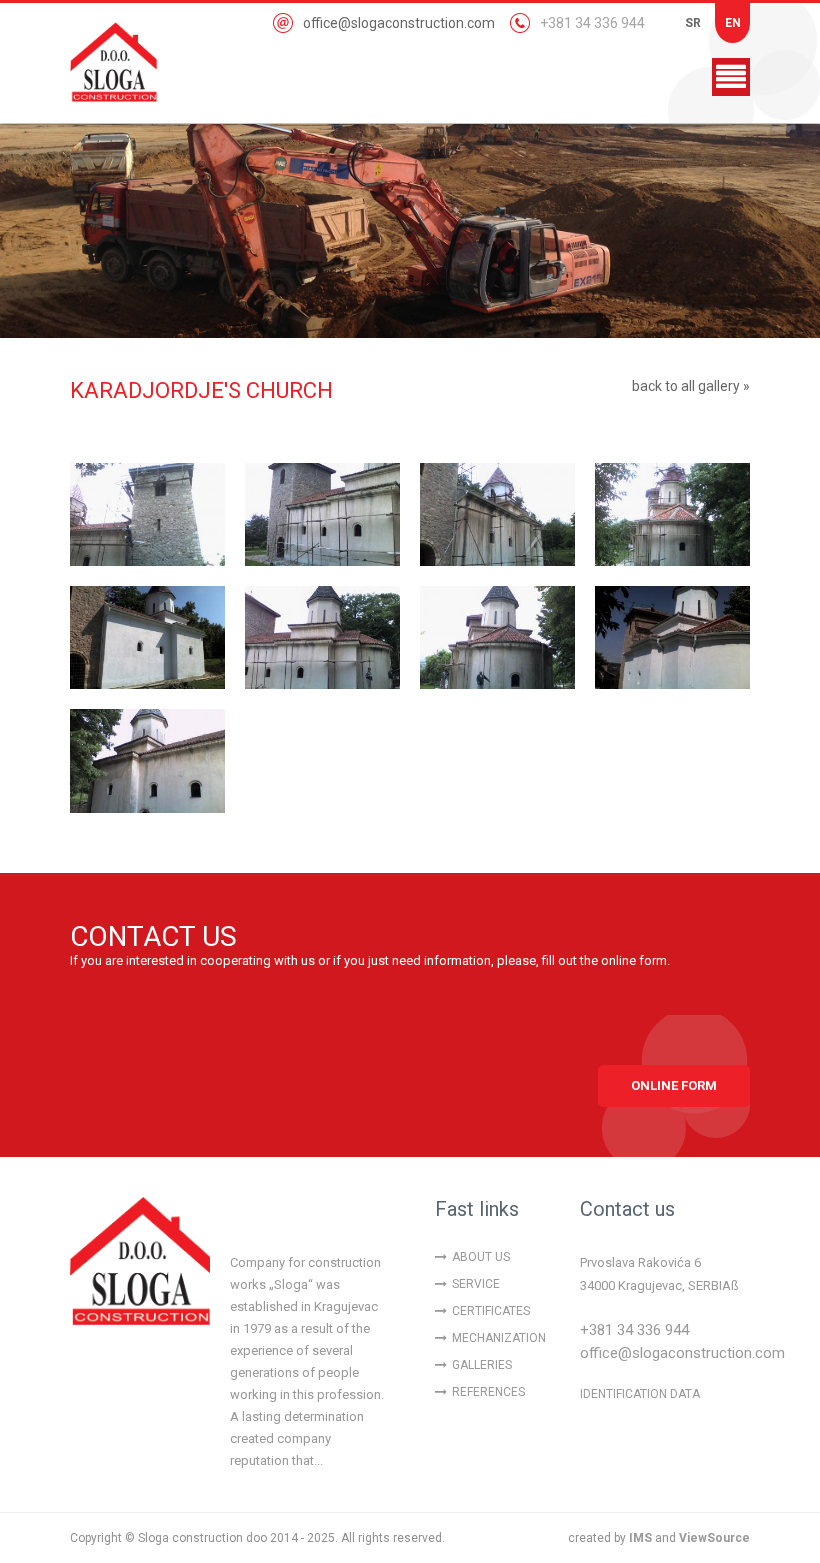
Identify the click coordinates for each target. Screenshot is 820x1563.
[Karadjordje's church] (147, 514)
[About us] (140, 1266)
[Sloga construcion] (130, 62)
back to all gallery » (691, 386)
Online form (674, 1085)
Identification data (640, 1394)
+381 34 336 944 (592, 23)
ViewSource (714, 1538)
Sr (693, 23)
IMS (640, 1538)
